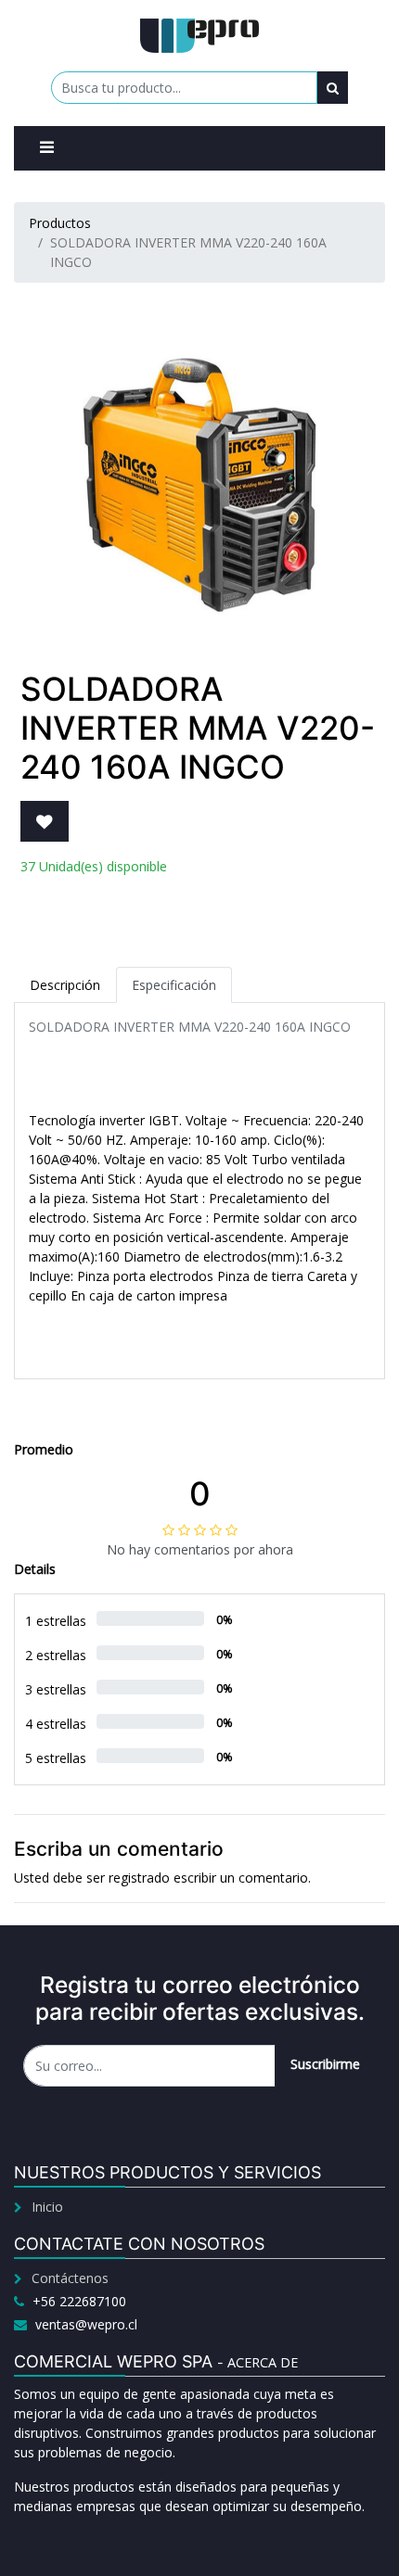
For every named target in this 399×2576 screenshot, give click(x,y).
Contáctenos (70, 2278)
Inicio (47, 2207)
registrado (139, 1878)
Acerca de (263, 2362)
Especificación (174, 985)
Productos (60, 223)
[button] (45, 821)
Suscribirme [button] (325, 2064)
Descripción (65, 985)
